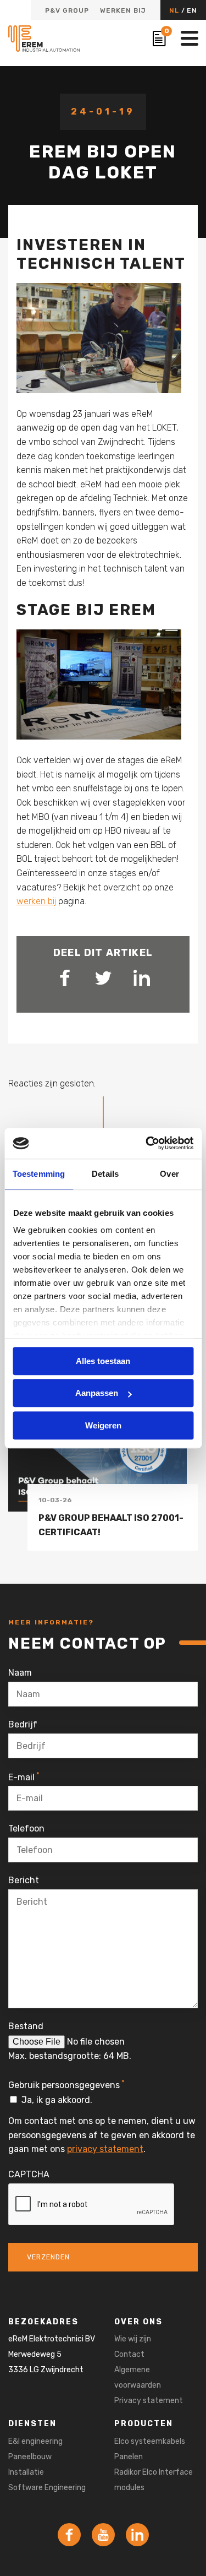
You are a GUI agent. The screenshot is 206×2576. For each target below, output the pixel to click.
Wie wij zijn (133, 2339)
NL (175, 10)
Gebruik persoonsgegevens (66, 2084)
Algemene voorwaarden (138, 2377)
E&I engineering (35, 2441)
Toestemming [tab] (39, 1174)
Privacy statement (149, 2401)
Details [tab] (105, 1174)
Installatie (26, 2472)
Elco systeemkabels (150, 2441)
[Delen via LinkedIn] (142, 978)
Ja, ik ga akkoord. (57, 2100)
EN (192, 10)
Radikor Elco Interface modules (154, 2480)
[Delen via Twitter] (103, 978)
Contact (129, 2354)
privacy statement (105, 2149)
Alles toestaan (103, 1361)
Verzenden (48, 2257)
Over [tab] (169, 1174)
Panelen (129, 2457)
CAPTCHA (29, 2174)
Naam (20, 1673)
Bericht (24, 1880)
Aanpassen (97, 1393)
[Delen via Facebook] (65, 978)
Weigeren (103, 1425)
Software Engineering (47, 2488)
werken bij (36, 901)
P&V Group (67, 10)
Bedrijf (23, 1724)
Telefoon (26, 1828)
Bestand (26, 2026)
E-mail (24, 1776)
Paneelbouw (30, 2457)
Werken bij (123, 10)
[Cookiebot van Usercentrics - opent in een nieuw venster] (147, 1143)
